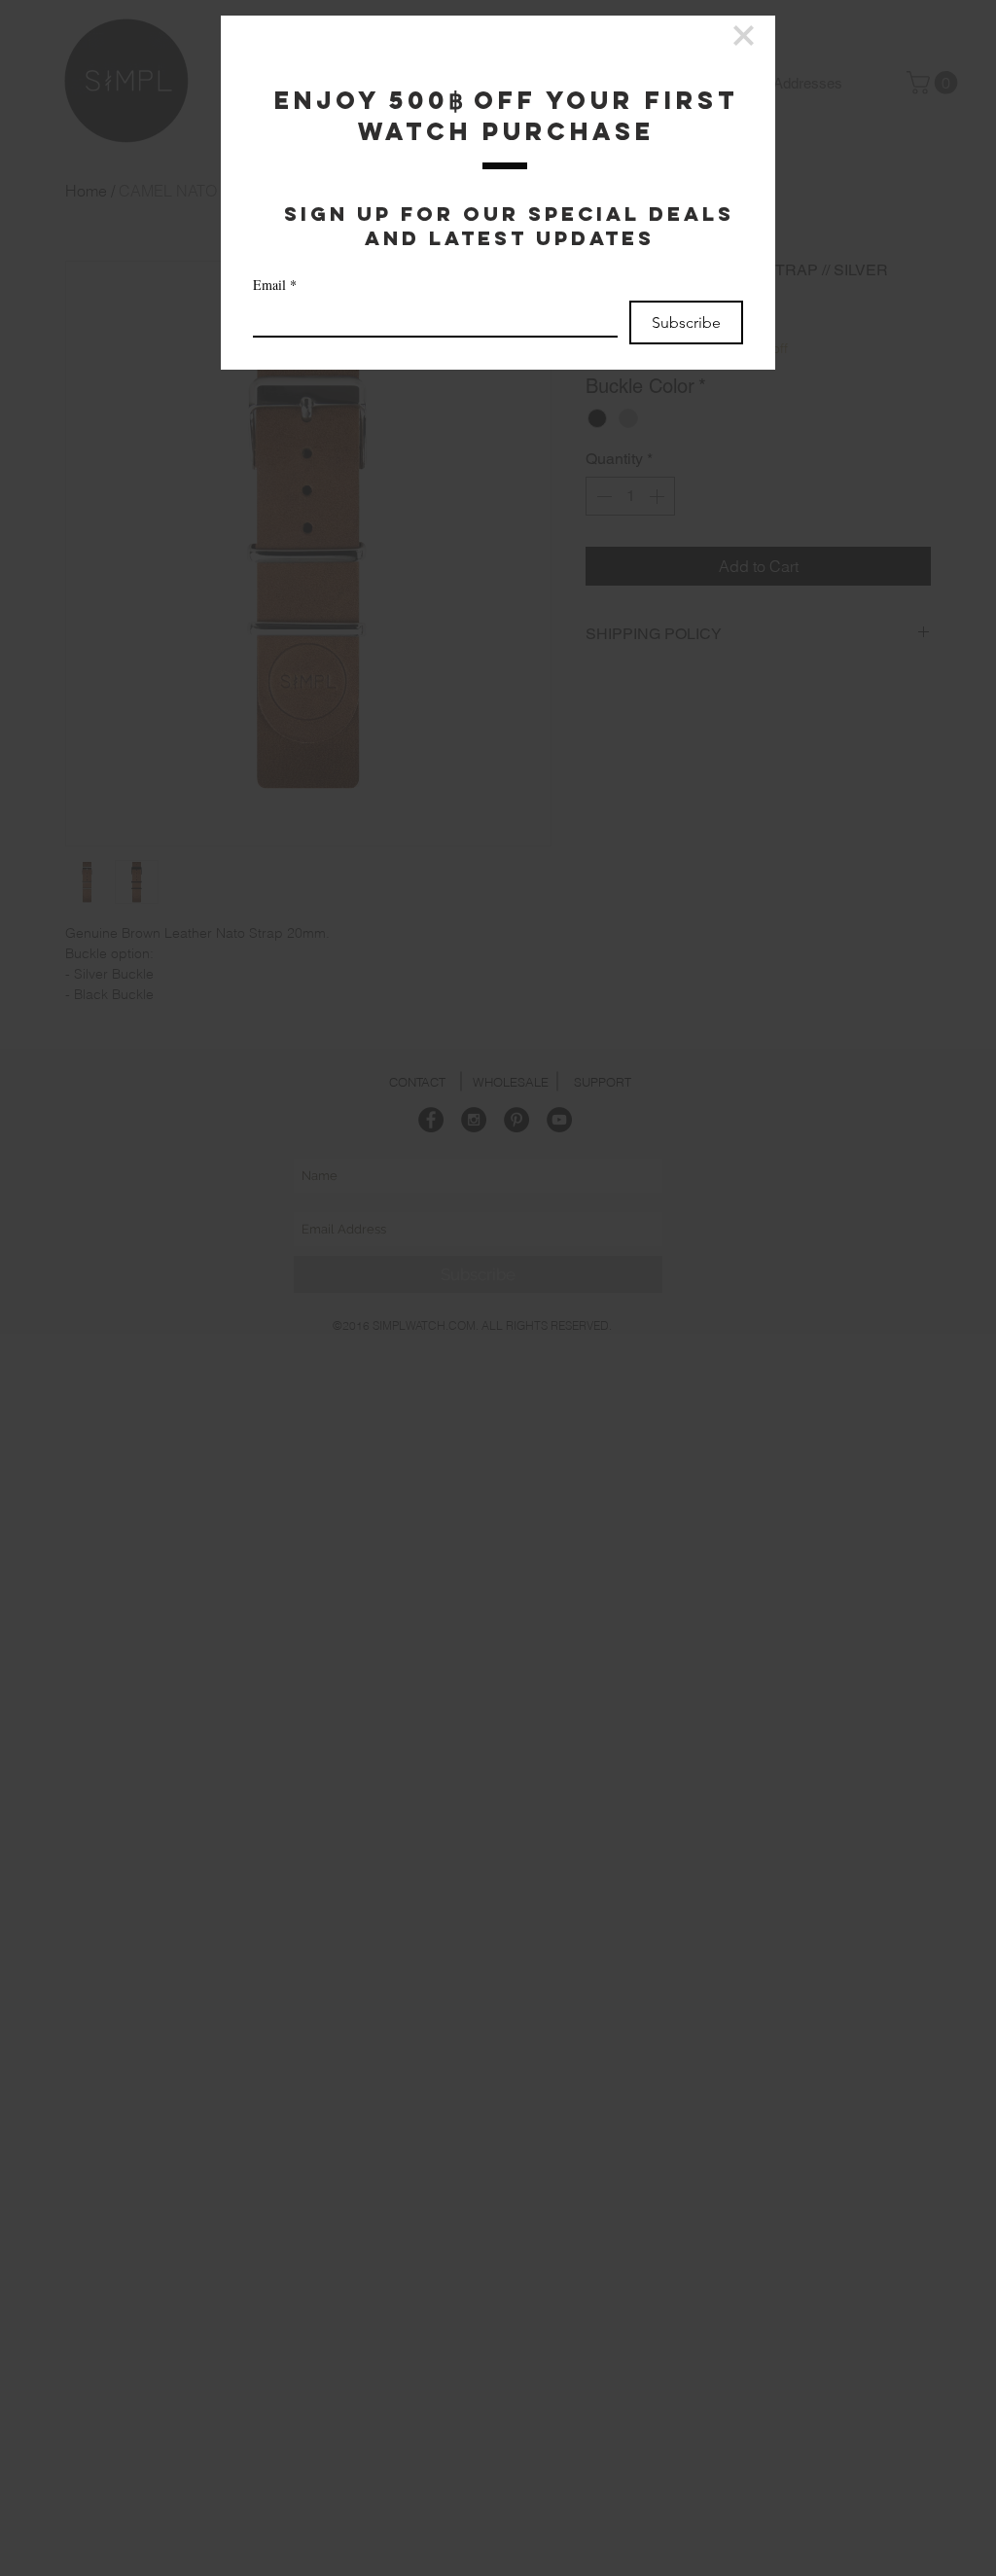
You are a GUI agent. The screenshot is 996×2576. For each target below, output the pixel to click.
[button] (744, 36)
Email (275, 285)
